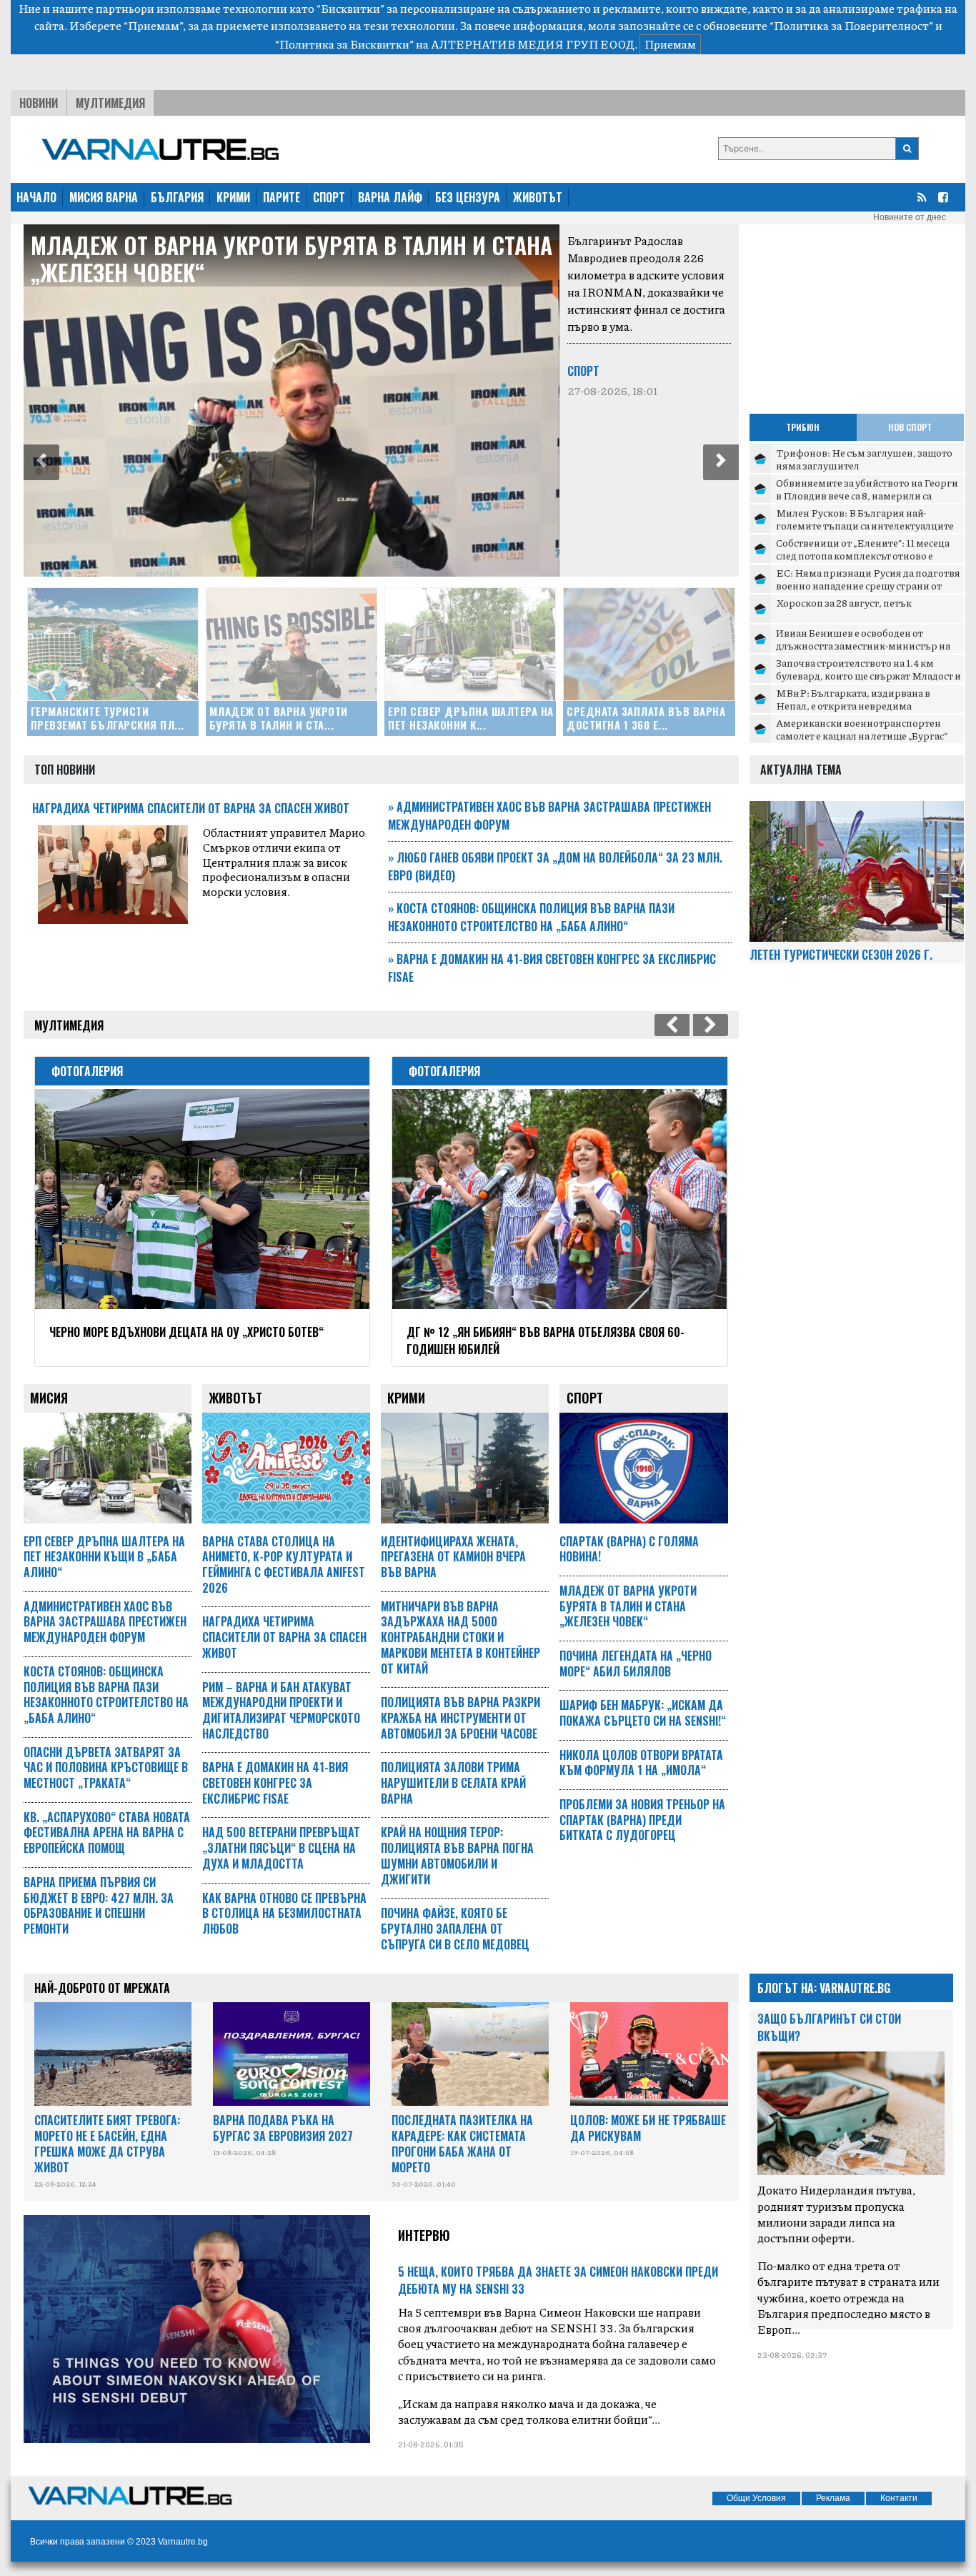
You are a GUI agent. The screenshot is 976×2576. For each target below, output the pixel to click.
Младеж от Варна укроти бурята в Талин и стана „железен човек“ (292, 258)
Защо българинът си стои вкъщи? (829, 2027)
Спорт (583, 371)
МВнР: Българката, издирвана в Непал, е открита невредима (853, 699)
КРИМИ (233, 197)
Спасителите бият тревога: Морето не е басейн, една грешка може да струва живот (107, 2143)
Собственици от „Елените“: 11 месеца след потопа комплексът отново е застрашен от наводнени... (863, 555)
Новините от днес (910, 217)
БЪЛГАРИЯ (177, 197)
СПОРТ (329, 197)
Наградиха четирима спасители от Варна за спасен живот (191, 808)
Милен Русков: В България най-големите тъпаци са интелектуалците (865, 519)
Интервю (424, 2235)
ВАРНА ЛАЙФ (390, 197)
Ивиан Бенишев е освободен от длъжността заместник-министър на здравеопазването (863, 645)
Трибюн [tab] (803, 427)
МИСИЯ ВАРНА (104, 197)
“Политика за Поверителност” (851, 25)
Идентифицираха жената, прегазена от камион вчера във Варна (453, 1557)
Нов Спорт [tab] (910, 427)
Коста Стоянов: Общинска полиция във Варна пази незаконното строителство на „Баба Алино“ (531, 917)
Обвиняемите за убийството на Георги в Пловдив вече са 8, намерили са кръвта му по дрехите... (867, 495)
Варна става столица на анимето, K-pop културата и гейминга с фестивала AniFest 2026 (284, 1565)
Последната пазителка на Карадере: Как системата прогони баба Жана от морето (462, 2143)
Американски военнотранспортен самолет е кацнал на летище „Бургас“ (862, 729)
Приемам (670, 44)
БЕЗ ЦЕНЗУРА (468, 197)
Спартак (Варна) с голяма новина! (629, 1549)
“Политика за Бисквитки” (344, 44)
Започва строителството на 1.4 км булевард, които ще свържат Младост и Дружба (868, 675)
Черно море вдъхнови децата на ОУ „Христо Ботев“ (186, 1332)
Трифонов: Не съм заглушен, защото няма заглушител (864, 459)
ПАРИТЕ (282, 197)
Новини (39, 103)
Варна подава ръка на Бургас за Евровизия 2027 (283, 2128)
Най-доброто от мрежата (102, 1988)
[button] (41, 462)
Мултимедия (110, 103)
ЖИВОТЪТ (538, 197)
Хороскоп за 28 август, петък (844, 602)
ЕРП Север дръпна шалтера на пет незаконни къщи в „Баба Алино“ (104, 1557)
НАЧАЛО (36, 197)
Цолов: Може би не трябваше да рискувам (648, 2128)
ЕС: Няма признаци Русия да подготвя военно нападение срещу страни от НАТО (868, 585)
